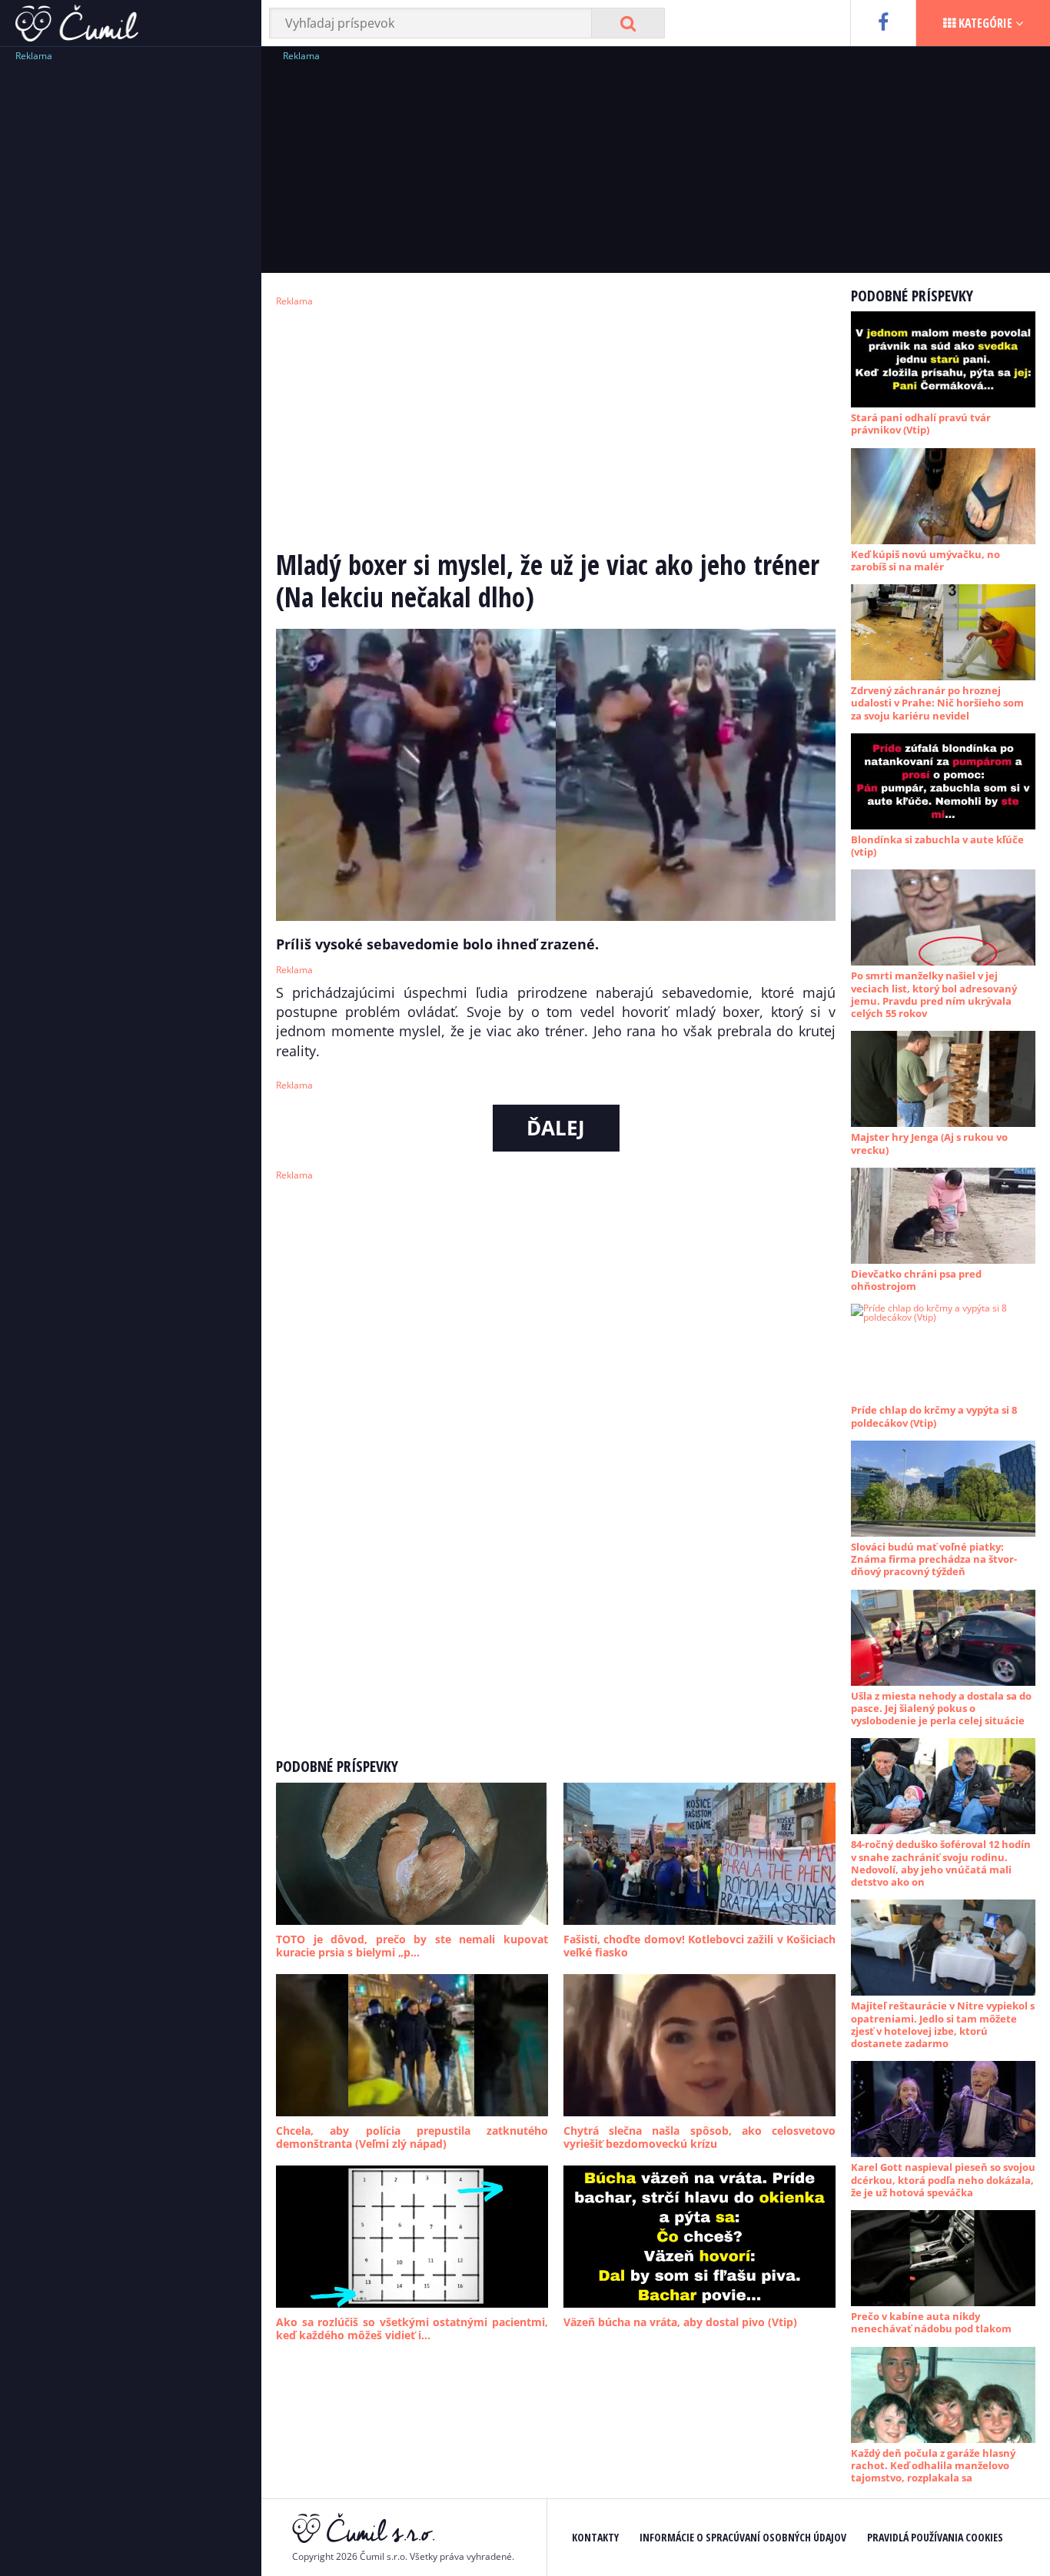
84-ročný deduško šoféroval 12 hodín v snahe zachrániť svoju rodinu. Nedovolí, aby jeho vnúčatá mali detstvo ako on (941, 1863)
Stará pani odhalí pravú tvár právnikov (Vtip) (921, 424)
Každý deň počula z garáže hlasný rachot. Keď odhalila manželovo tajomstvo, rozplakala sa (933, 2466)
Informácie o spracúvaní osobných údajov (743, 2537)
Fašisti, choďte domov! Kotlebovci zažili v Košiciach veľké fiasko (699, 1946)
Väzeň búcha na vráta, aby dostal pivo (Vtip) (680, 2322)
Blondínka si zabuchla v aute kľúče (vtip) (937, 846)
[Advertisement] (131, 296)
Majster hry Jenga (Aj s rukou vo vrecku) (929, 1143)
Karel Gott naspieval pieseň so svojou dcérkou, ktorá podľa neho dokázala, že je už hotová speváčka (943, 2180)
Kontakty (595, 2537)
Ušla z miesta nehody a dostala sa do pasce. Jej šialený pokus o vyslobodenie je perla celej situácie (941, 1708)
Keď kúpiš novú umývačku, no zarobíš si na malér (925, 560)
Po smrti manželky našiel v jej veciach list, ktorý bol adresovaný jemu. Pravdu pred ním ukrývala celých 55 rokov (934, 994)
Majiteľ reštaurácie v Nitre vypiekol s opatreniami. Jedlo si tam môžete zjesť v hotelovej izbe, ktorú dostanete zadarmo (943, 2024)
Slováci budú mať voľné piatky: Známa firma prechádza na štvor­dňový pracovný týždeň (934, 1559)
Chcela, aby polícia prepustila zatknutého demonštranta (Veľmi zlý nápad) (412, 2137)
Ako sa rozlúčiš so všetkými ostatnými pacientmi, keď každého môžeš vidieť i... (412, 2329)
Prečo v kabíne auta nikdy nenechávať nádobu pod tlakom (931, 2322)
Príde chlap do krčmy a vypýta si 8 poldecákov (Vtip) (934, 1416)
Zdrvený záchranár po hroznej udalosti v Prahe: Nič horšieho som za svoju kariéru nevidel (937, 703)
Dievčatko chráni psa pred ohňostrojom (916, 1280)
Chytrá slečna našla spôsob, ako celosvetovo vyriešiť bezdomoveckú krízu (699, 2137)
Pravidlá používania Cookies (935, 2537)
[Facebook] (883, 23)
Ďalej (556, 1128)
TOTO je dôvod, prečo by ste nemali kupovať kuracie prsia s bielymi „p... (412, 1946)
